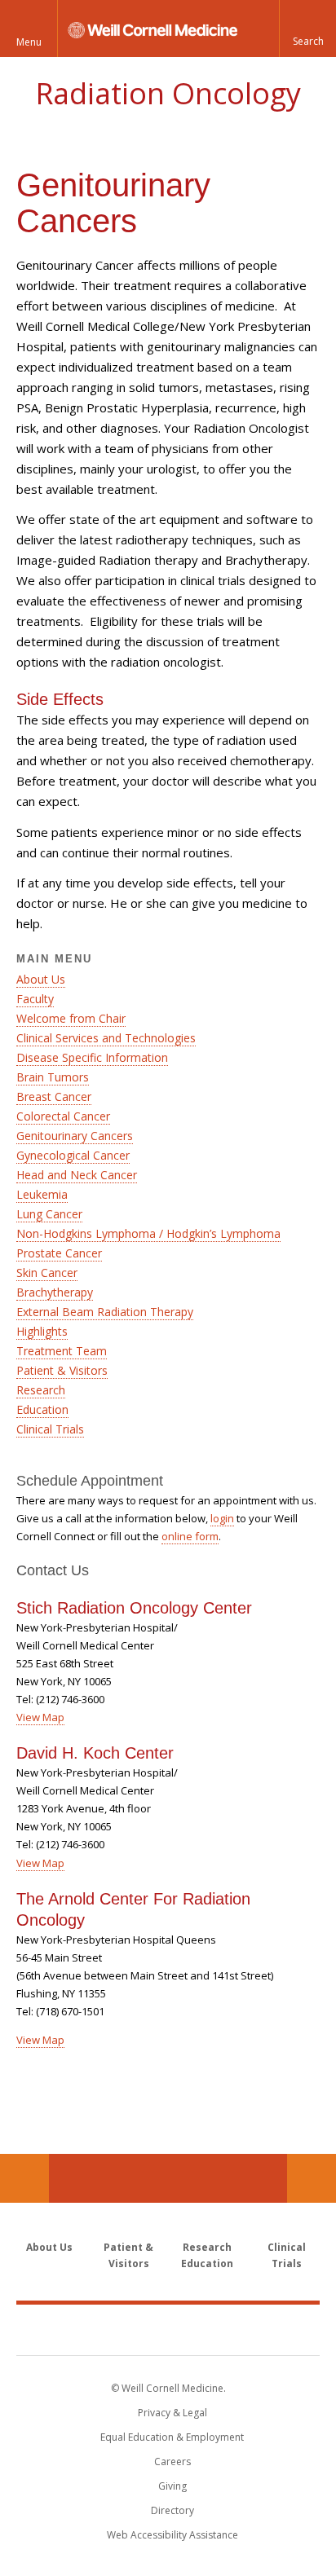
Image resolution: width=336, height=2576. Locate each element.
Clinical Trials (50, 1429)
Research (41, 1390)
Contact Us (312, 2178)
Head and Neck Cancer (77, 1175)
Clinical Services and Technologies (106, 1038)
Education (42, 1409)
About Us (41, 979)
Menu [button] (29, 42)
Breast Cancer (54, 1096)
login (222, 1518)
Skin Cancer (47, 1273)
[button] (307, 29)
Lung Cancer (49, 1214)
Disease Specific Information (92, 1057)
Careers (172, 2462)
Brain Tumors (53, 1077)
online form (190, 1536)
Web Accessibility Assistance (172, 2535)
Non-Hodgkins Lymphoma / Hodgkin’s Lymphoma (148, 1233)
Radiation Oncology (168, 93)
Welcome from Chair (71, 1018)
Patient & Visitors (62, 1370)
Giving (172, 2486)
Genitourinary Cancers (75, 1136)
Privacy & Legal (172, 2413)
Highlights (42, 1331)
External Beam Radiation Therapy (105, 1312)
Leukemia (42, 1194)
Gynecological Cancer (73, 1155)
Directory (172, 2510)
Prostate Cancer (59, 1253)
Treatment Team (62, 1351)
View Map (40, 1717)
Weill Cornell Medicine (168, 2329)
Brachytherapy (55, 1292)
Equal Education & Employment (172, 2437)
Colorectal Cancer (63, 1116)
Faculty (35, 999)
